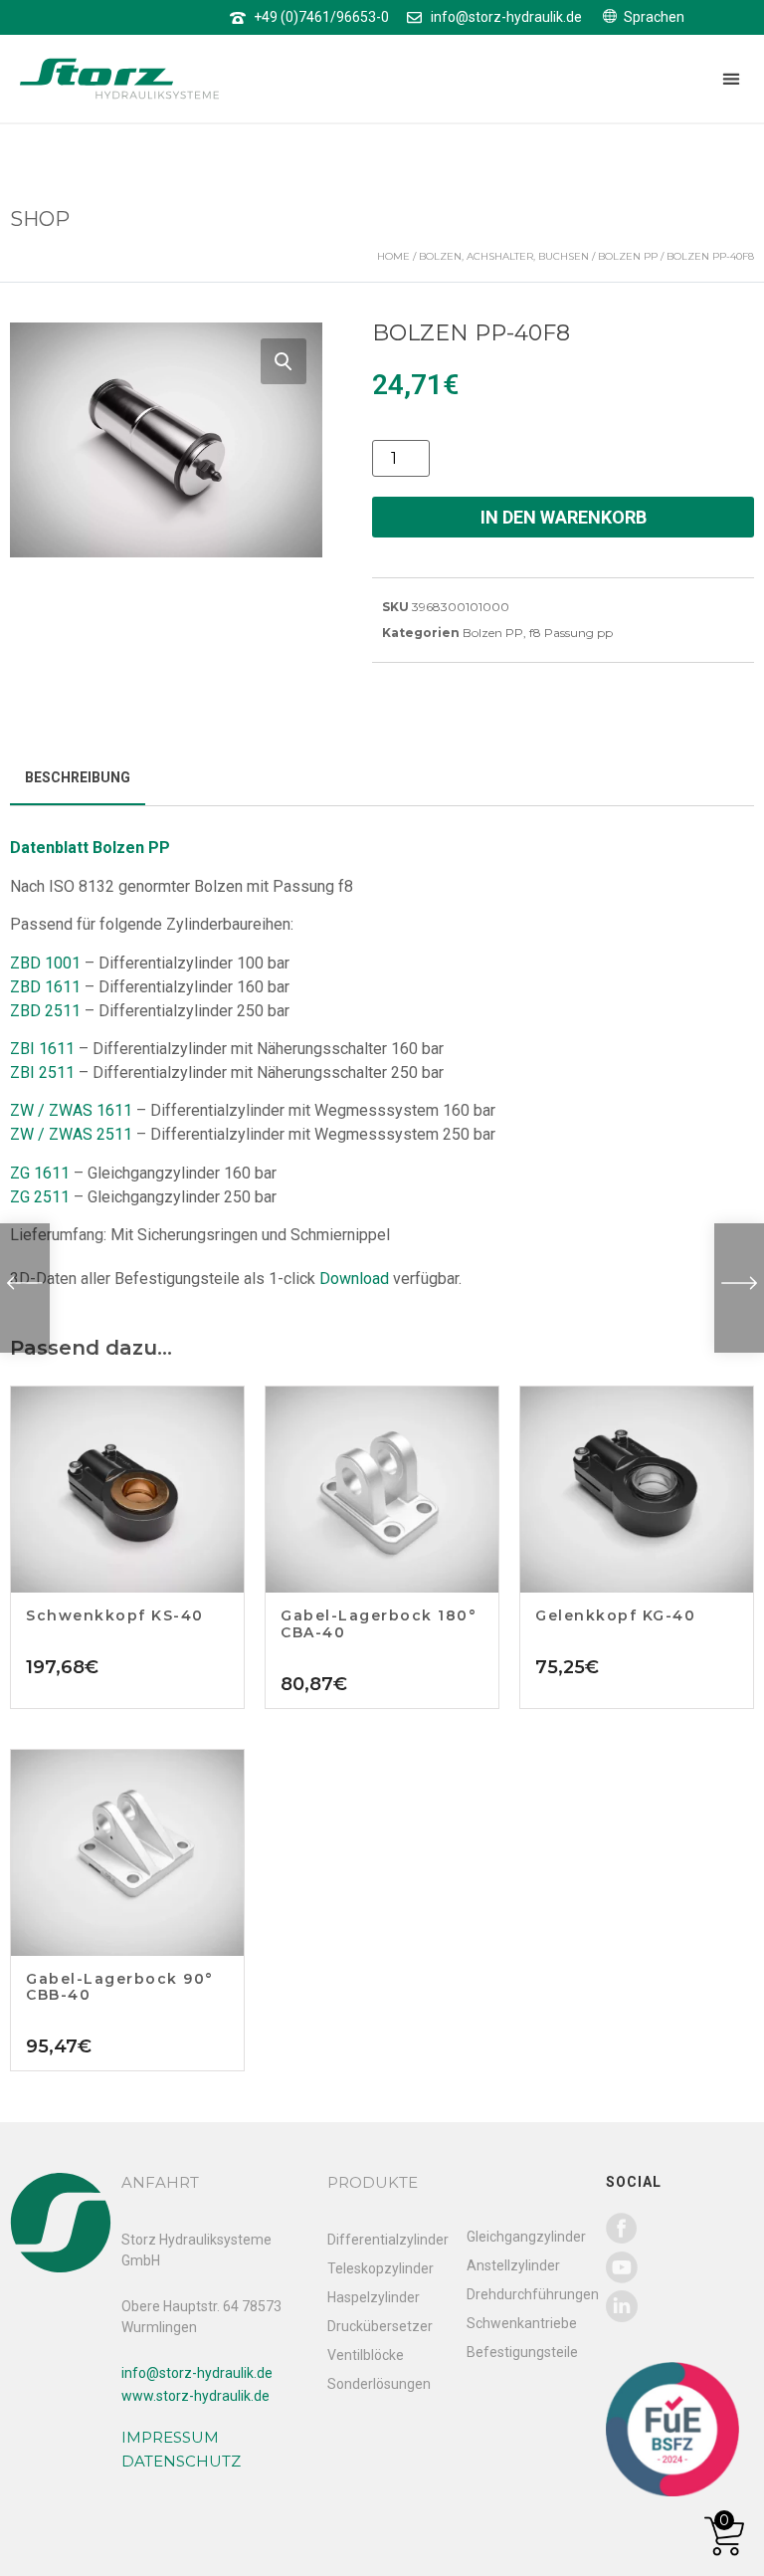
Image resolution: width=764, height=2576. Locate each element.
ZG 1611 (40, 1173)
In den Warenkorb (564, 517)
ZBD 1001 (45, 963)
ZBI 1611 (42, 1049)
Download (354, 1279)
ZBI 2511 (42, 1073)
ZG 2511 (40, 1197)
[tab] (78, 779)
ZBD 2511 (45, 1011)
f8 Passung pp (571, 633)
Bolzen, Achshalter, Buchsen (504, 256)
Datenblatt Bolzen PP (90, 848)
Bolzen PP (628, 256)
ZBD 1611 (45, 987)
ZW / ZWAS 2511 (71, 1134)
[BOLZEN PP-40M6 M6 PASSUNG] (739, 1288)
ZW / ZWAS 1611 (71, 1110)
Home (393, 256)
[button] (731, 79)
